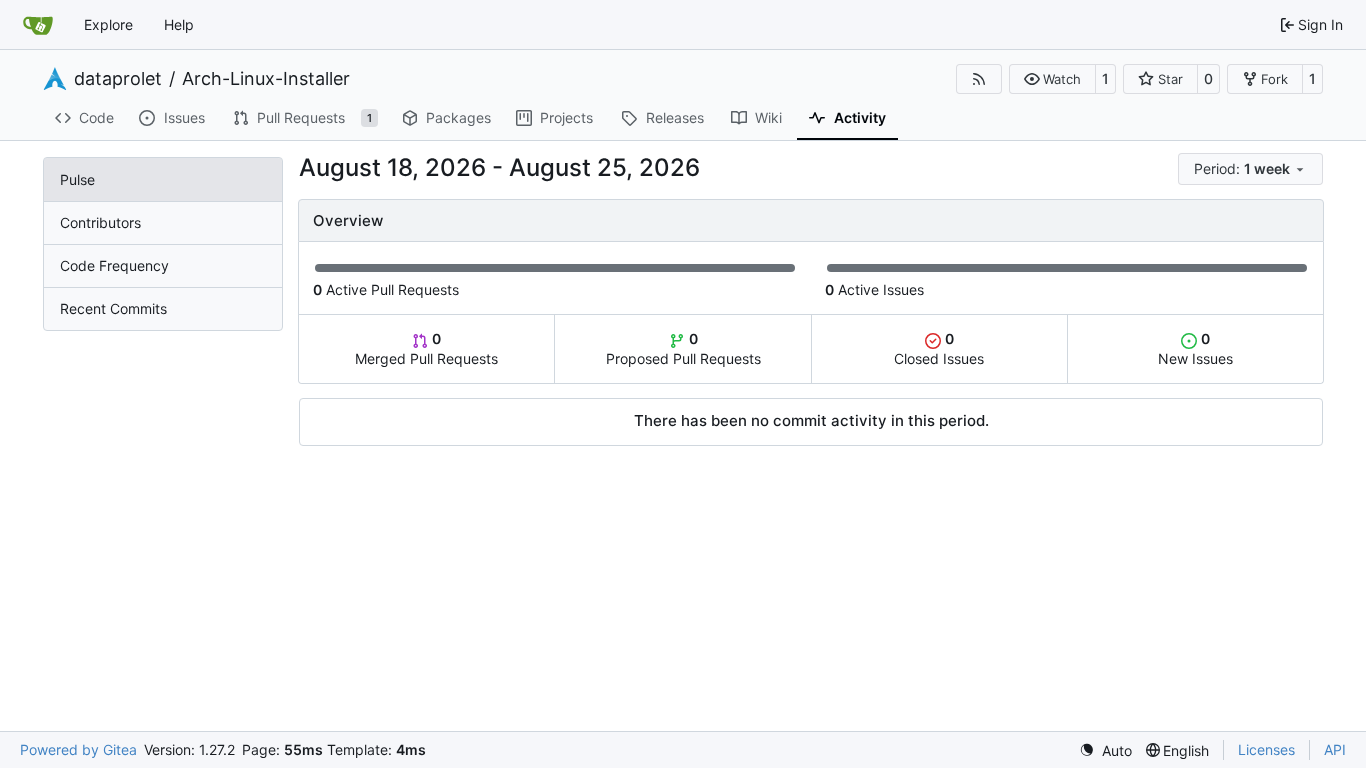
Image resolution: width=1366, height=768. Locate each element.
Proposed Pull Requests (683, 348)
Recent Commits (113, 308)
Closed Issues (939, 348)
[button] (1052, 79)
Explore (108, 24)
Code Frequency (114, 265)
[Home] (38, 25)
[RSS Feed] (979, 79)
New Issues (1195, 348)
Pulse (77, 179)
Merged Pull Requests (426, 348)
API (1335, 749)
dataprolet (118, 79)
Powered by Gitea (78, 749)
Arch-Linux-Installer (266, 79)
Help (179, 24)
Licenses (1266, 749)
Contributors (100, 222)
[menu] (1250, 169)
